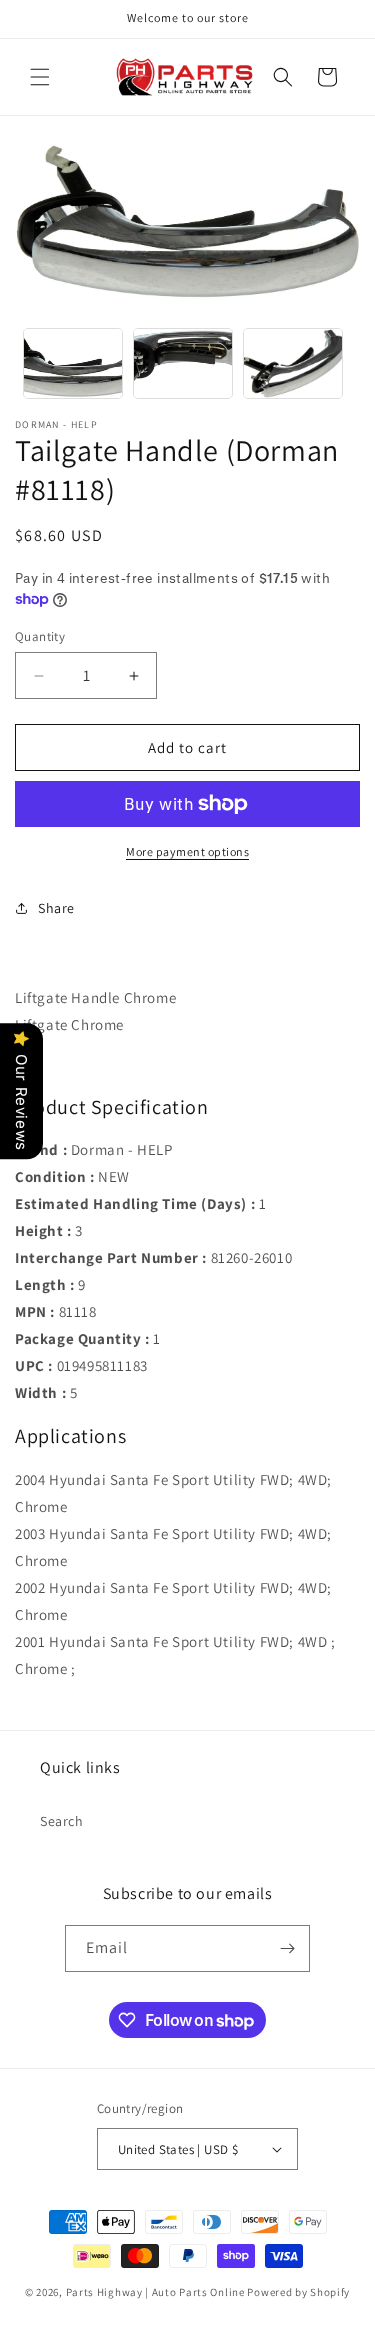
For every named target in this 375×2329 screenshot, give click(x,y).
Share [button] (56, 908)
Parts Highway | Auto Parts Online (155, 2292)
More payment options (187, 851)
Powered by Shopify (298, 2292)
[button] (40, 77)
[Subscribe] (287, 1948)
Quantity (40, 636)
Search (62, 1821)
